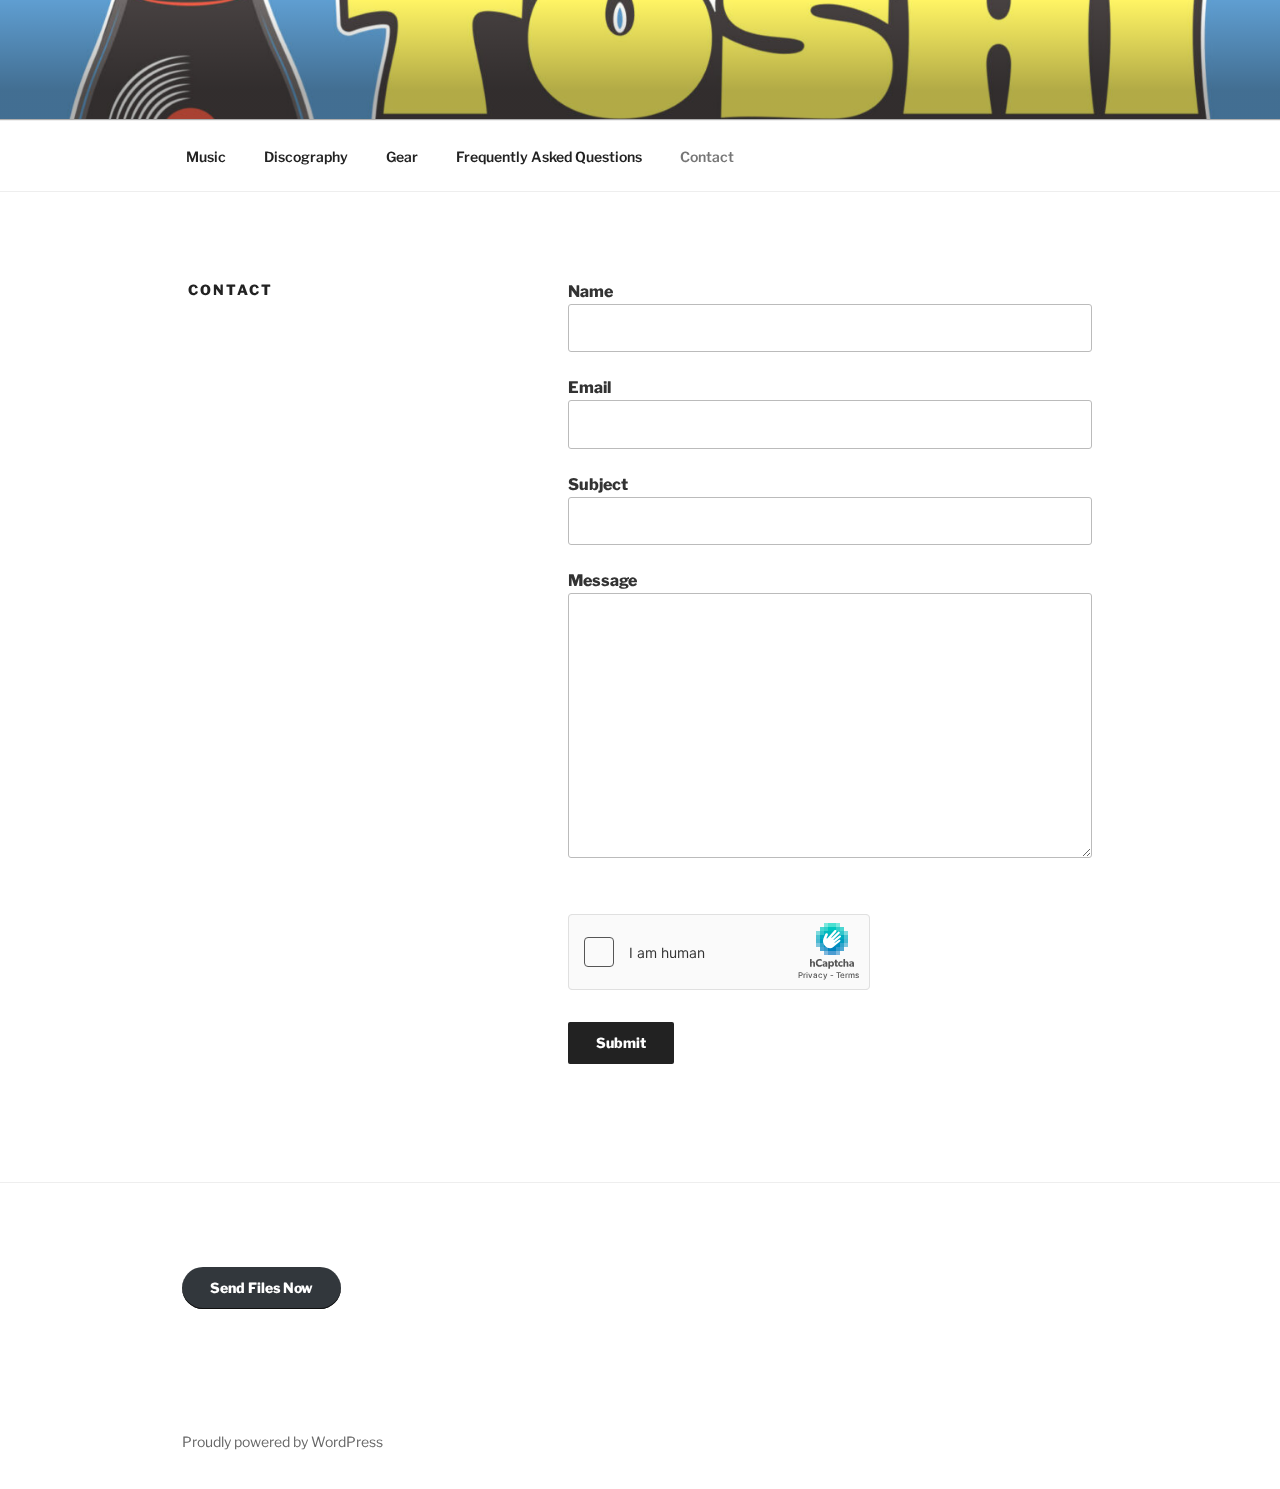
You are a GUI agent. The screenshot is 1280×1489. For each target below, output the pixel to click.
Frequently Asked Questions (549, 156)
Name (590, 291)
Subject (598, 484)
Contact (707, 156)
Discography (306, 156)
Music (206, 156)
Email (589, 387)
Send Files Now (261, 1287)
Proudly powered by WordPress (282, 1441)
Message (602, 580)
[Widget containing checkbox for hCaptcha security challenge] (719, 952)
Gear (402, 156)
